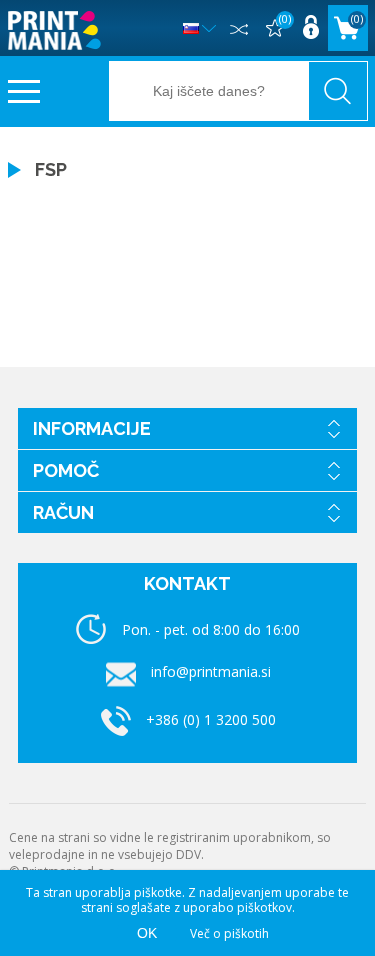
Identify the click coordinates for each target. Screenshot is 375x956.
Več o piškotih (229, 933)
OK (147, 933)
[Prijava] (310, 28)
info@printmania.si (211, 671)
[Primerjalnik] (238, 28)
